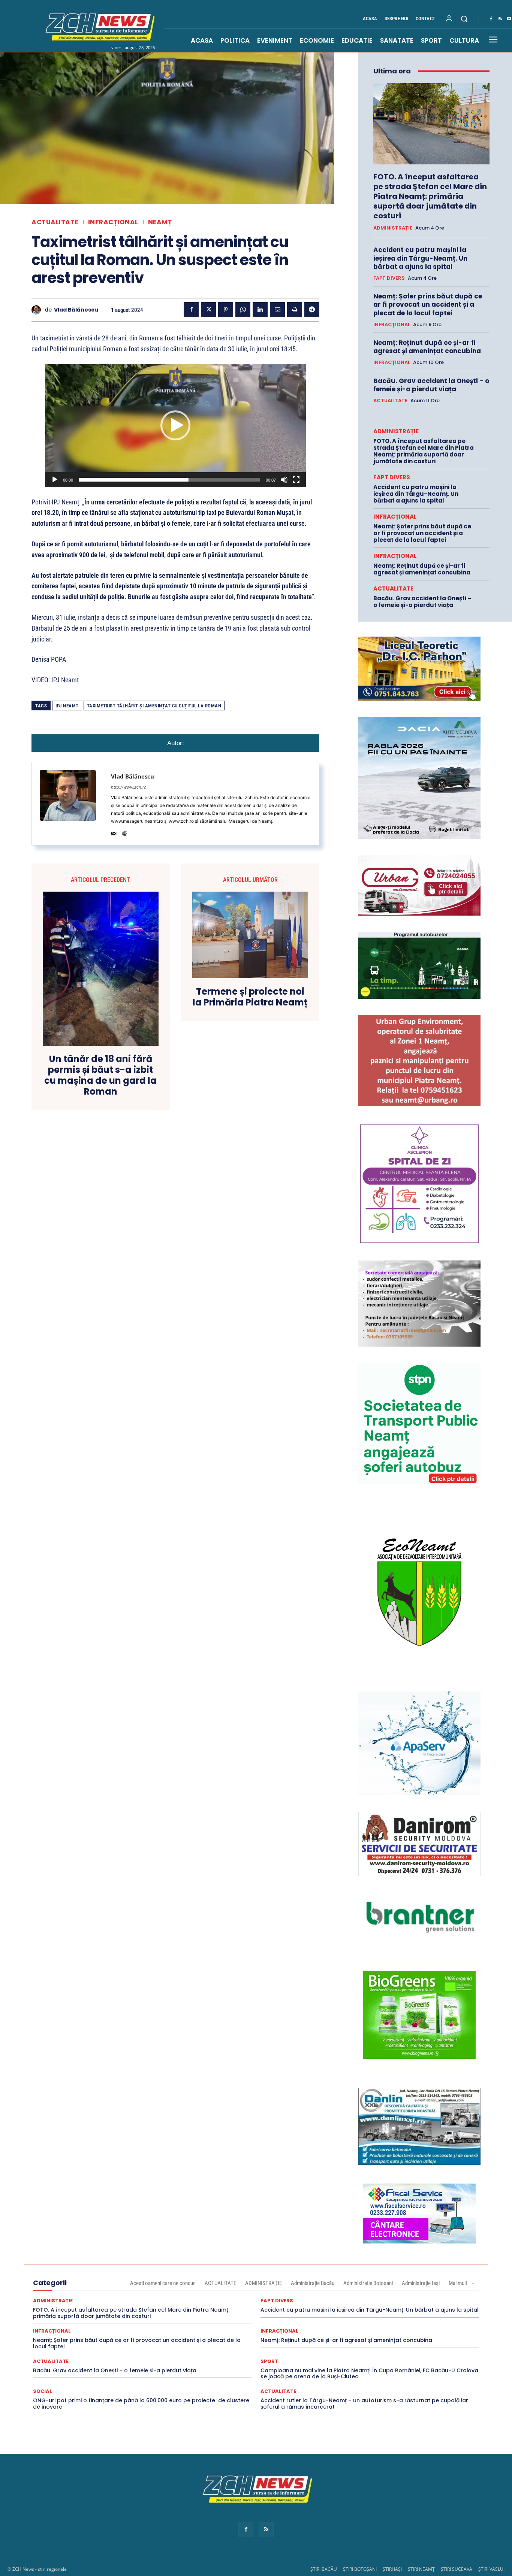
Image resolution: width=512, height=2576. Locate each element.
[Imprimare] (295, 310)
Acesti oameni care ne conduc (163, 2283)
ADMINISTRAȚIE (393, 228)
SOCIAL (43, 2391)
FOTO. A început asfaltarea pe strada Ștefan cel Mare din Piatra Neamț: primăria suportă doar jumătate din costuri (430, 196)
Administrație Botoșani (368, 2283)
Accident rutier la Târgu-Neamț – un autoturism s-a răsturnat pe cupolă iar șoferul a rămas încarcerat (364, 2404)
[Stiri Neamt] (99, 26)
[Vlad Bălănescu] (38, 310)
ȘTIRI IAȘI (392, 2569)
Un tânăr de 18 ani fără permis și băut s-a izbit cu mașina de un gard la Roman (100, 1075)
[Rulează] (55, 480)
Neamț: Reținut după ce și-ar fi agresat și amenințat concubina (427, 347)
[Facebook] (491, 19)
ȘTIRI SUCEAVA (457, 2569)
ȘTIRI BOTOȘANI (360, 2569)
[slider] (169, 480)
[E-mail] (277, 310)
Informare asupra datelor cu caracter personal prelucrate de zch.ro (256, 2516)
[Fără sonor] (284, 480)
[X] (208, 310)
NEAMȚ (160, 222)
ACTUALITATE (55, 222)
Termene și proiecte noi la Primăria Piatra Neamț (250, 997)
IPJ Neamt (67, 706)
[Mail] (114, 832)
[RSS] (500, 19)
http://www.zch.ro (129, 787)
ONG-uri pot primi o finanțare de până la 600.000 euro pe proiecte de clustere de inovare (141, 2404)
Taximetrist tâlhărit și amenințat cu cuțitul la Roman (154, 706)
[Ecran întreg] (296, 480)
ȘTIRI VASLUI (491, 2569)
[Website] (125, 832)
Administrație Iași (421, 2283)
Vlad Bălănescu (76, 310)
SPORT (269, 2361)
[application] (175, 425)
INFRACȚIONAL (113, 222)
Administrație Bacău (313, 2283)
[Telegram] (312, 310)
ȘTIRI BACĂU (324, 2569)
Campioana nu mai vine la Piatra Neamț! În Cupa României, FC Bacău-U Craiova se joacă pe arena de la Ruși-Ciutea (369, 2374)
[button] (464, 19)
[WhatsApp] (243, 310)
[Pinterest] (226, 310)
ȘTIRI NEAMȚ (421, 2569)
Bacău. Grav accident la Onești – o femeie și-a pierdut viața (431, 385)
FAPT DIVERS (389, 278)
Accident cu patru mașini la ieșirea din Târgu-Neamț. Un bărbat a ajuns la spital (420, 258)
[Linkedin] (260, 310)
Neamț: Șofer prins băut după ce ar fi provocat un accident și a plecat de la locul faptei (428, 304)
